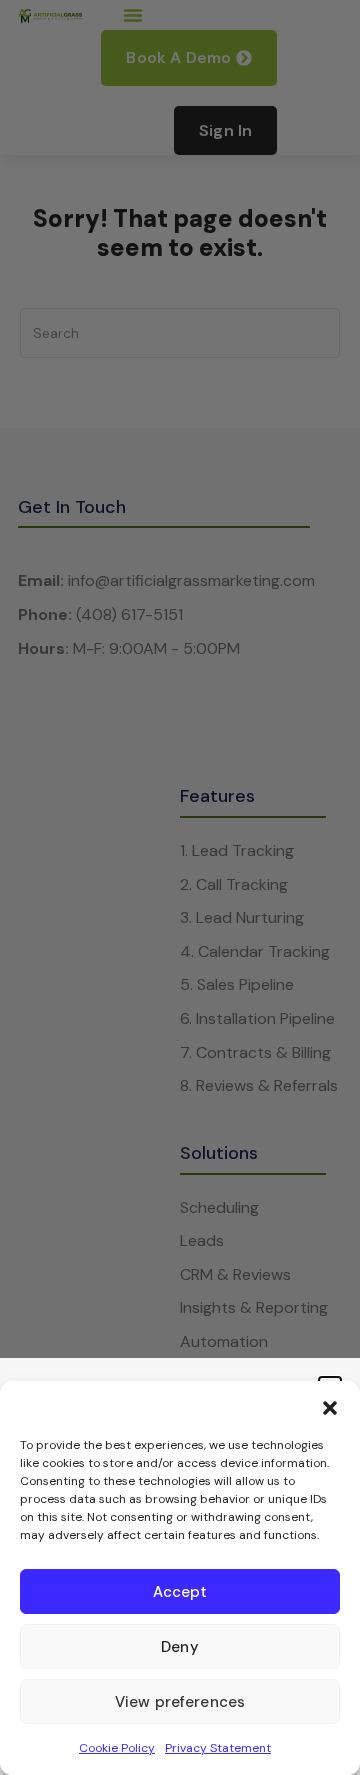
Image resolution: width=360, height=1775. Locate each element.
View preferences (180, 1702)
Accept (180, 1592)
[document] (180, 887)
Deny (180, 1647)
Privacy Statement (218, 1748)
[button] (330, 1406)
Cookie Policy (117, 1748)
